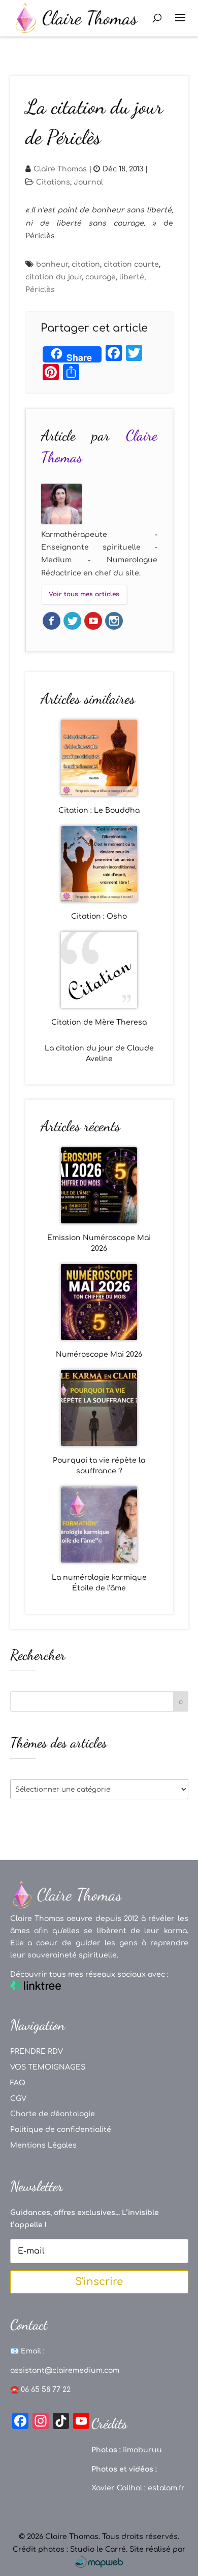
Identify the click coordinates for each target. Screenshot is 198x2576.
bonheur (52, 264)
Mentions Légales (43, 2145)
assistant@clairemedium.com (65, 2370)
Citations (53, 182)
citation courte (131, 264)
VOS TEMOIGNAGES (48, 2067)
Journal (88, 182)
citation (86, 264)
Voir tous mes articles (84, 594)
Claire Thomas (60, 169)
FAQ (18, 2083)
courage (101, 277)
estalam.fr (166, 2488)
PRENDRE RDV (37, 2052)
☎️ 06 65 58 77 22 (40, 2390)
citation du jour (54, 277)
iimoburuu (142, 2450)
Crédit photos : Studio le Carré (69, 2549)
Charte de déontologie (53, 2114)
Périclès (40, 290)
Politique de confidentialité (61, 2130)
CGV (18, 2099)
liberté (132, 277)
